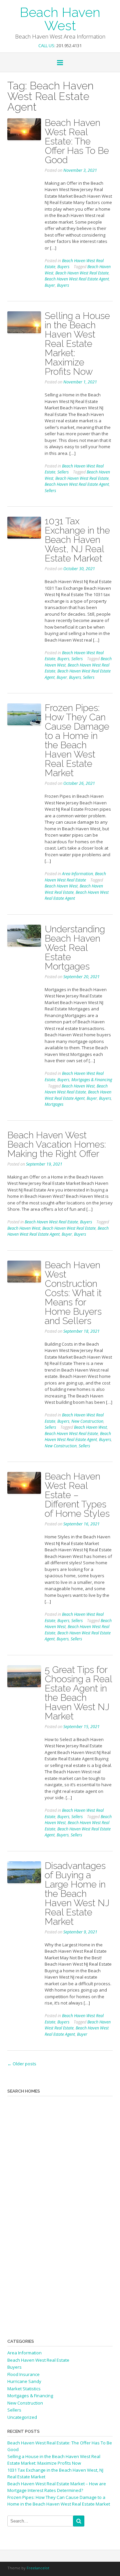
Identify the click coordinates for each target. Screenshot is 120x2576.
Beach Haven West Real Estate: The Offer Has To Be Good (77, 141)
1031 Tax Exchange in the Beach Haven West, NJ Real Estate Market (77, 540)
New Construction (87, 1421)
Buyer (50, 285)
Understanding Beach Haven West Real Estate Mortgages (75, 948)
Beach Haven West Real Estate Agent (77, 279)
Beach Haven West (60, 18)
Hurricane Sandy (24, 2381)
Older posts (22, 2064)
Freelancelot (38, 2568)
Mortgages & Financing (92, 1080)
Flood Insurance (23, 2374)
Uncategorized (22, 2417)
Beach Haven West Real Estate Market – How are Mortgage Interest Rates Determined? (57, 2487)
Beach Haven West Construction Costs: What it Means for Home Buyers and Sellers (73, 1293)
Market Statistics (24, 2389)
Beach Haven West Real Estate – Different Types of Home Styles (77, 1495)
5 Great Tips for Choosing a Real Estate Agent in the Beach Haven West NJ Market (78, 1693)
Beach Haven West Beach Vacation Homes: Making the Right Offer (57, 1144)
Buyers (63, 267)
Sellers (63, 472)
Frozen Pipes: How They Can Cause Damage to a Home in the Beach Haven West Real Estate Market (77, 740)
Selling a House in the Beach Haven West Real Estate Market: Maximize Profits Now (77, 344)
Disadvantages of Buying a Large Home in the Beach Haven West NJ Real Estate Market (77, 1894)
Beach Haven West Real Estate (82, 273)
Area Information (77, 874)
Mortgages (54, 1104)
